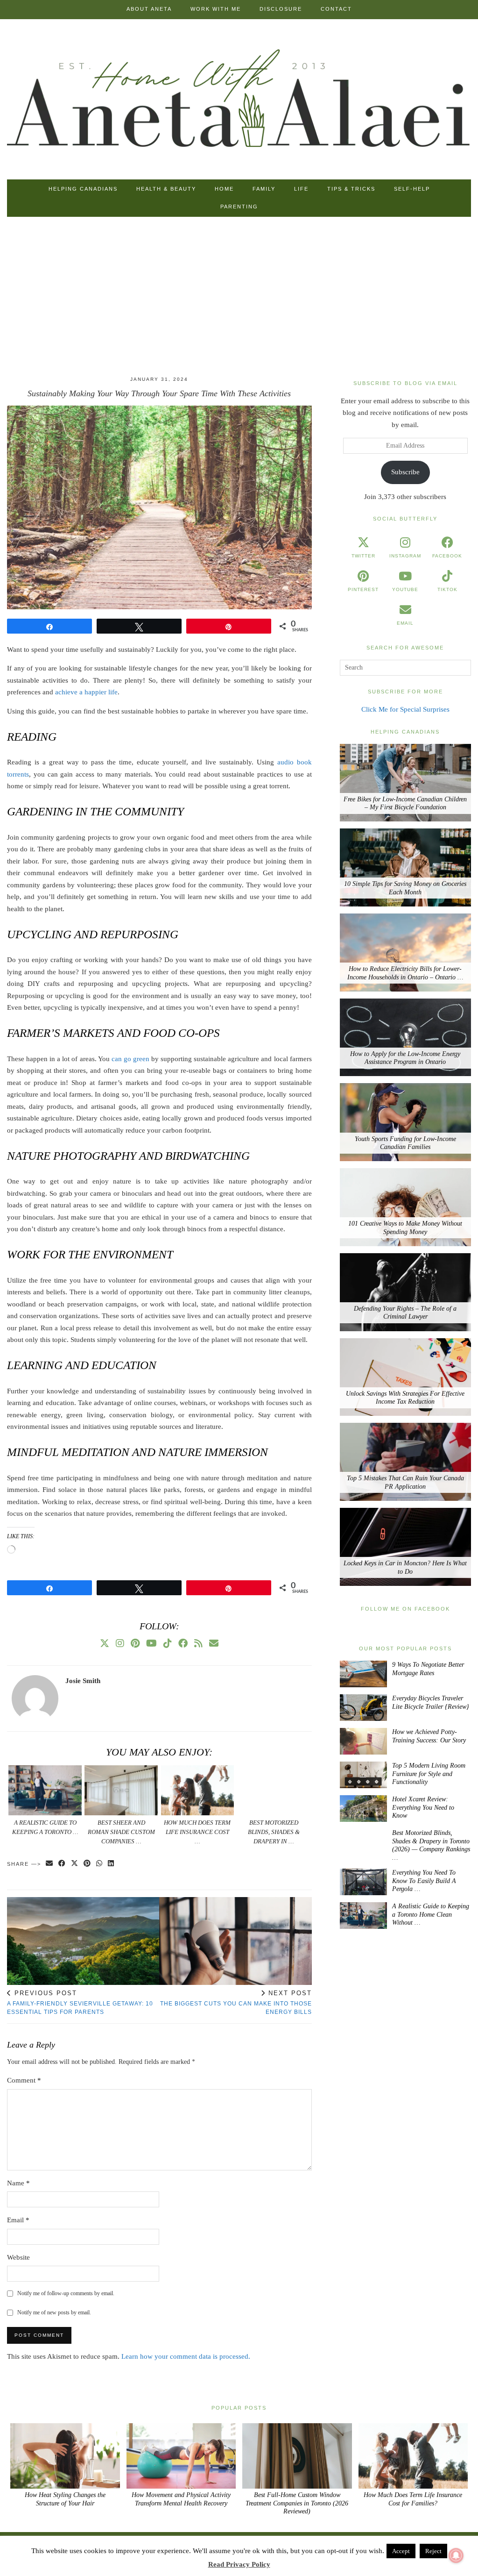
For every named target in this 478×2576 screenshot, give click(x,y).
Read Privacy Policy (239, 2564)
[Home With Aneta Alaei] (239, 100)
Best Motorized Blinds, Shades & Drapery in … (274, 1832)
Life (301, 189)
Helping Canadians (83, 189)
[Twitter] (105, 1643)
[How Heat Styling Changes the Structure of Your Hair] (65, 2456)
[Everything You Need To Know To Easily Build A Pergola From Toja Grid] (363, 1882)
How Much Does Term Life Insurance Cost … (197, 1832)
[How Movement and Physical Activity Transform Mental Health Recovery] (181, 2456)
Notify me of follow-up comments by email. (66, 2293)
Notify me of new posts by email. (54, 2312)
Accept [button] (401, 2551)
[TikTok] (168, 1643)
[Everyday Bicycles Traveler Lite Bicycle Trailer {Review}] (363, 1708)
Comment (24, 2080)
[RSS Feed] (198, 1643)
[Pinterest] (135, 1643)
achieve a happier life (86, 692)
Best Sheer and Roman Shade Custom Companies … (121, 1832)
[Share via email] (50, 1864)
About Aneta (149, 9)
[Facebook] (183, 1643)
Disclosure (281, 9)
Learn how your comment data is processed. (186, 2356)
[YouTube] (151, 1643)
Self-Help (412, 189)
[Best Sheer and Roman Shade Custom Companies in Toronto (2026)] (121, 1790)
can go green (130, 1059)
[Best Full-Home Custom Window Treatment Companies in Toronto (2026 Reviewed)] (297, 2456)
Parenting (239, 207)
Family (264, 189)
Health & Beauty (166, 189)
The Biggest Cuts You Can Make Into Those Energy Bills (236, 2002)
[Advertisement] (239, 299)
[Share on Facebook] (62, 1864)
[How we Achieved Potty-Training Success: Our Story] (363, 1741)
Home (224, 189)
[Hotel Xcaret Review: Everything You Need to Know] (363, 1809)
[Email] (214, 1643)
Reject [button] (433, 2551)
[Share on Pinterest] (88, 1864)
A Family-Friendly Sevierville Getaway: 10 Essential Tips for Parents (80, 2002)
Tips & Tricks (351, 189)
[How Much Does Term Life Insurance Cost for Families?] (198, 1790)
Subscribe (405, 472)
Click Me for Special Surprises (405, 709)
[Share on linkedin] (111, 1864)
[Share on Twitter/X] (75, 1864)
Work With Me (216, 9)
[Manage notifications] (456, 2555)
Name (18, 2183)
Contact (336, 9)
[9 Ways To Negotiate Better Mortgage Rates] (363, 1674)
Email (18, 2220)
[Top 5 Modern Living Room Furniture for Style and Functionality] (363, 1775)
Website (18, 2257)
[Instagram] (120, 1643)
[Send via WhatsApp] (100, 1864)
